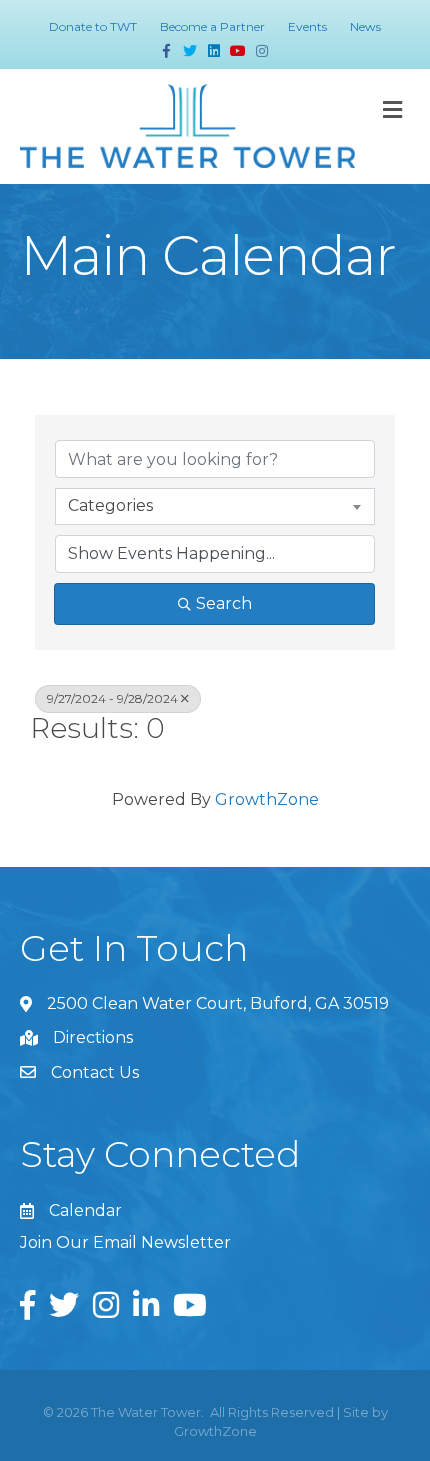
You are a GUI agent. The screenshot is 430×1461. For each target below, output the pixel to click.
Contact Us (95, 1072)
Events (307, 26)
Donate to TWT (93, 26)
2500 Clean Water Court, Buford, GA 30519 (218, 1003)
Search (224, 603)
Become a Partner (212, 26)
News (365, 26)
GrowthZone (267, 799)
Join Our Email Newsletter (125, 1242)
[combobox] (215, 506)
